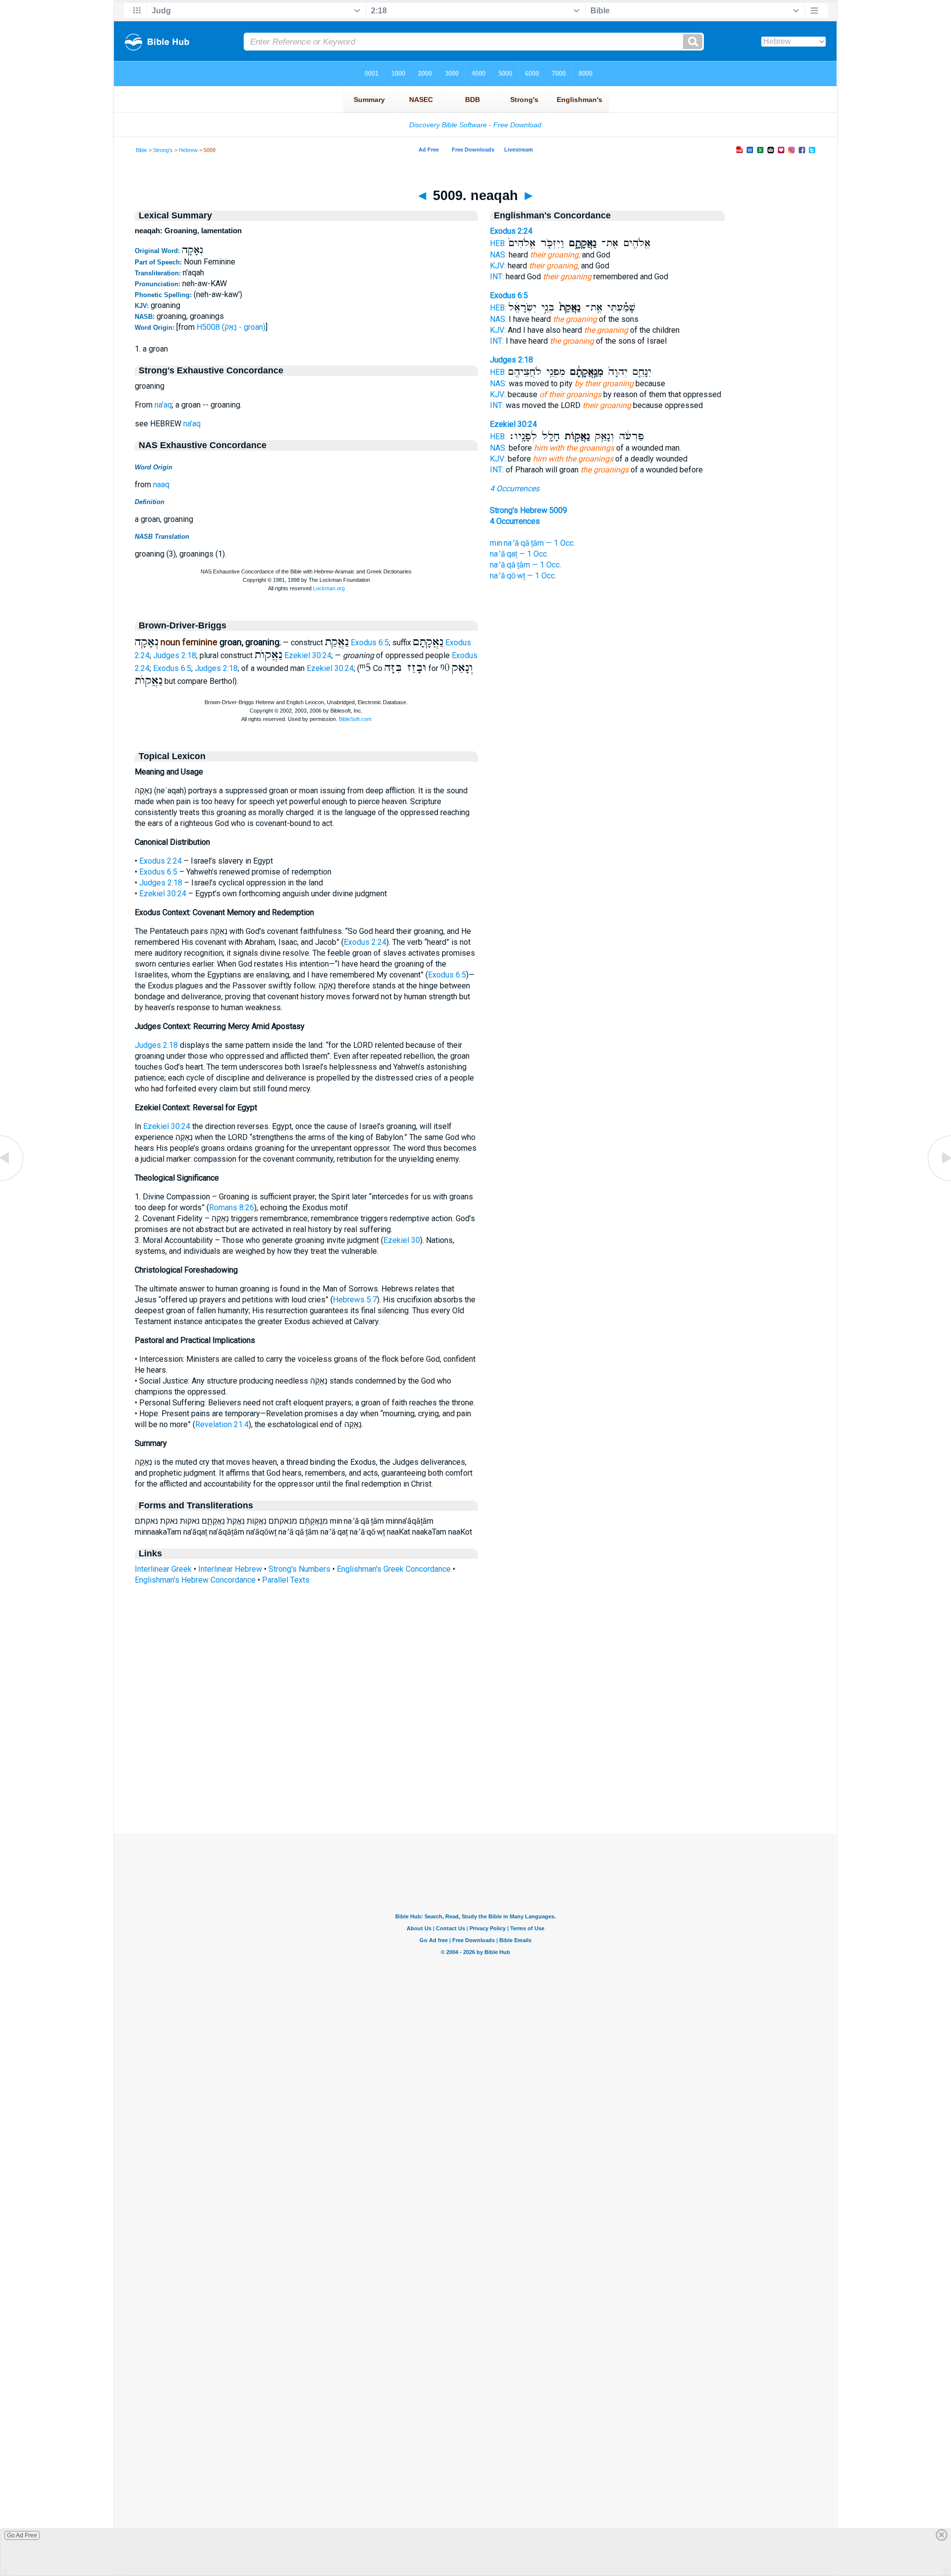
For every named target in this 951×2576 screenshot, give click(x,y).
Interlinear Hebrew (230, 1569)
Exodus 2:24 (160, 861)
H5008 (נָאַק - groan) (231, 327)
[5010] (939, 1180)
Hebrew (188, 150)
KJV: (498, 266)
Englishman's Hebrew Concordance (195, 1580)
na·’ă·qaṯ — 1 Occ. (519, 554)
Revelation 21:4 (222, 1424)
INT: (497, 277)
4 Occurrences (515, 489)
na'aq (163, 405)
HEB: (498, 243)
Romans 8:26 (232, 1208)
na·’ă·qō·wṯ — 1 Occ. (523, 576)
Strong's (163, 150)
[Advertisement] (475, 1773)
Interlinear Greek (163, 1569)
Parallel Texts (286, 1580)
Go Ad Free (22, 2535)
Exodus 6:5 (370, 643)
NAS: (498, 255)
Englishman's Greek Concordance (394, 1569)
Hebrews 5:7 (355, 1300)
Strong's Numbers (299, 1569)
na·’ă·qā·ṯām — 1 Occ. (526, 565)
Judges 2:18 (175, 655)
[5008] (12, 1180)
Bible (141, 150)
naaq (161, 485)
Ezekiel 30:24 (308, 655)
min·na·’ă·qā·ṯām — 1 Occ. (532, 543)
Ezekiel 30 (402, 1240)
